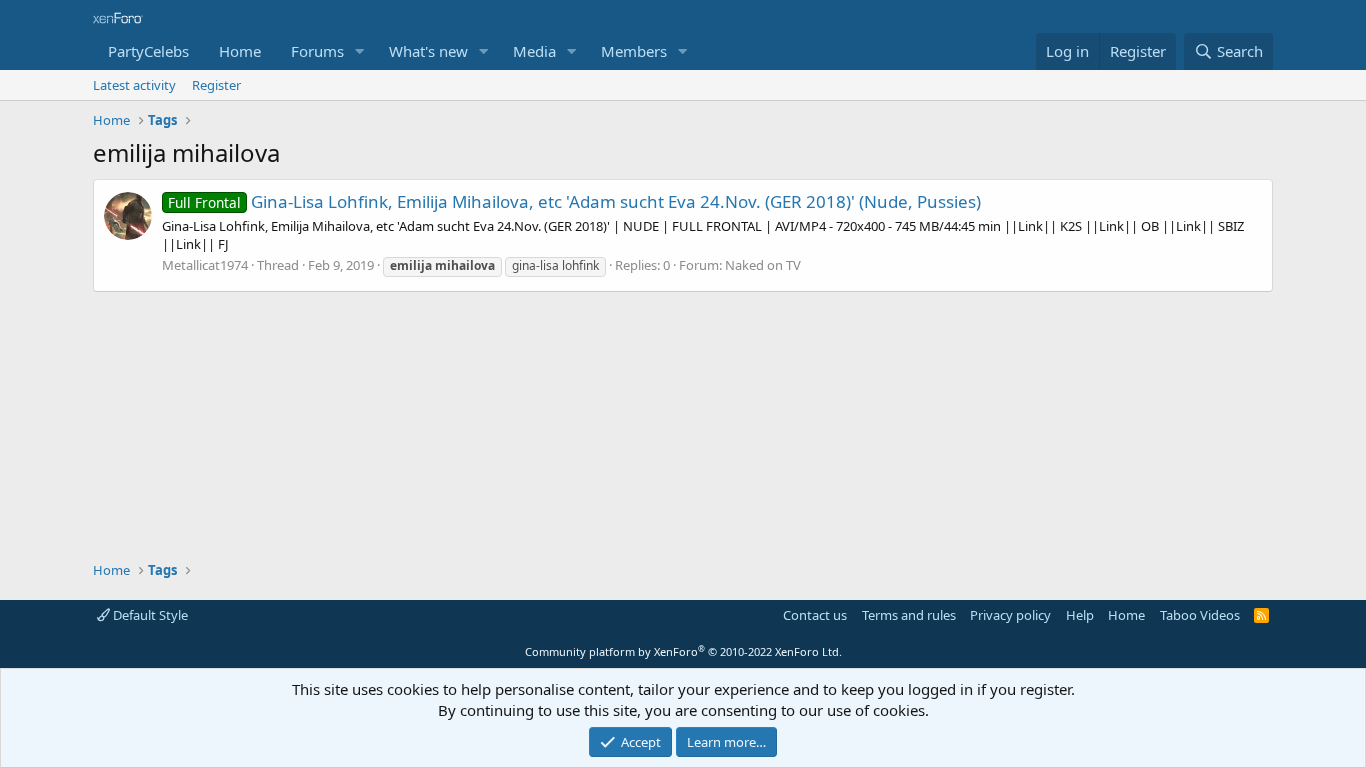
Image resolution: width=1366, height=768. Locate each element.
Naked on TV (763, 265)
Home (240, 51)
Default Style (149, 615)
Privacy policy (1010, 615)
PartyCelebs (148, 51)
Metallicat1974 (205, 265)
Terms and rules (909, 615)
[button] (360, 51)
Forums (317, 51)
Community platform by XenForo (683, 651)
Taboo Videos (1200, 615)
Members (634, 51)
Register (216, 85)
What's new (428, 51)
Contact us (815, 615)
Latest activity (134, 85)
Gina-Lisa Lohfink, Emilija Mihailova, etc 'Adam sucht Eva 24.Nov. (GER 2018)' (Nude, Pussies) (574, 201)
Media (534, 51)
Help (1080, 615)
